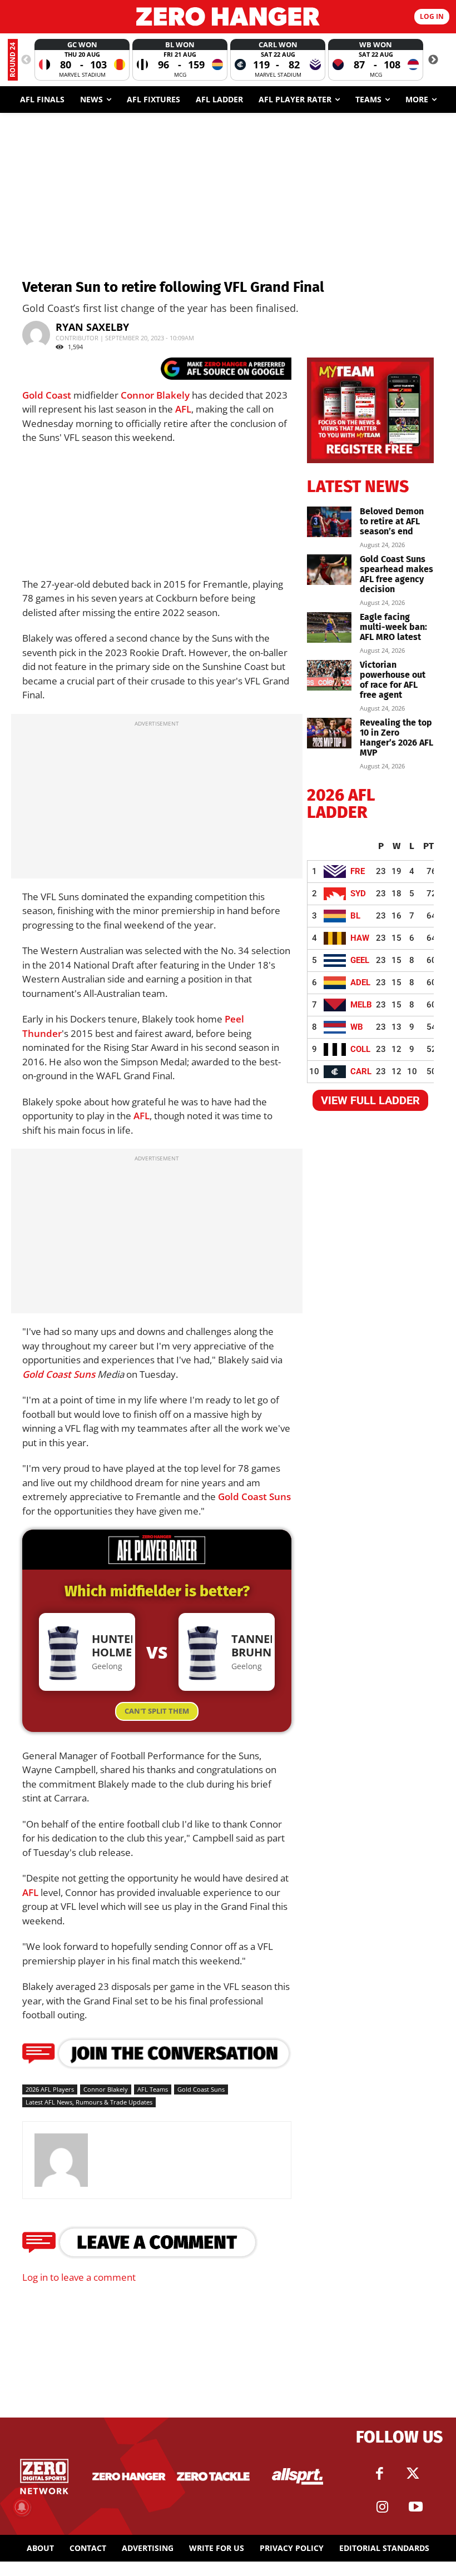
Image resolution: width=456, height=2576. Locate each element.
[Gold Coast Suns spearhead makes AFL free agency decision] (329, 570)
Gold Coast (47, 395)
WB (357, 1027)
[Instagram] (383, 2507)
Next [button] (433, 60)
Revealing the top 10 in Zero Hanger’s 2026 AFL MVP (396, 738)
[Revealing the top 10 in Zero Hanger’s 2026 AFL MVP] (329, 733)
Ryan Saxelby (92, 327)
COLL (360, 1049)
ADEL (360, 982)
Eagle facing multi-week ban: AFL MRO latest (393, 627)
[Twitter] (413, 2474)
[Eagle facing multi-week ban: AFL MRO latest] (329, 627)
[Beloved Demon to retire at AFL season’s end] (329, 522)
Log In (432, 16)
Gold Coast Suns (59, 1374)
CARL (361, 1071)
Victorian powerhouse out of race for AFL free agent (393, 680)
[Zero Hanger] (228, 16)
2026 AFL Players (50, 2089)
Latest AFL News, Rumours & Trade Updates (89, 2102)
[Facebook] (380, 2474)
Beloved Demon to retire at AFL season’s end (392, 521)
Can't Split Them (157, 1711)
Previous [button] (26, 60)
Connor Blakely (155, 395)
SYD (358, 894)
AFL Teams (153, 2089)
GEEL (360, 960)
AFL (183, 409)
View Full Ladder (370, 1100)
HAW (360, 938)
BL (355, 916)
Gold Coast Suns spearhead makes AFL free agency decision (396, 574)
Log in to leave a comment (79, 2277)
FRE (358, 871)
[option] (82, 60)
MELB (361, 1005)
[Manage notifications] (22, 2507)
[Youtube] (416, 2507)
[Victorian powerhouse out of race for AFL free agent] (329, 675)
